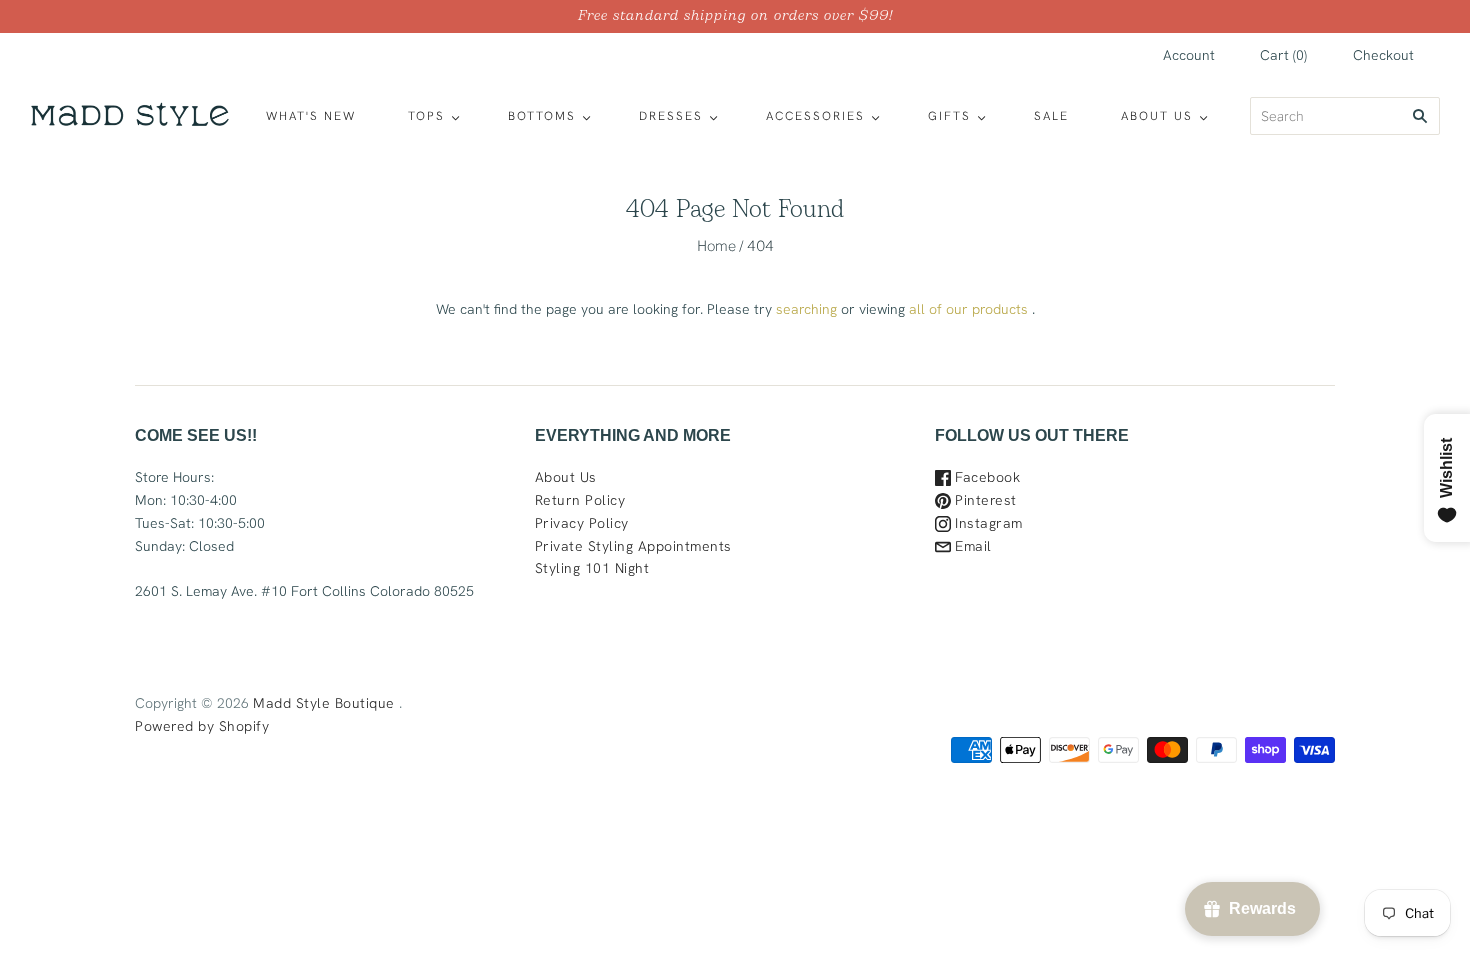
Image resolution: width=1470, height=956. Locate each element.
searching (806, 309)
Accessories (815, 116)
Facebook (986, 477)
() (1283, 55)
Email (971, 546)
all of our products (968, 309)
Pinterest (984, 500)
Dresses (671, 116)
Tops (426, 116)
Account (1189, 55)
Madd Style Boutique (324, 703)
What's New (311, 116)
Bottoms (542, 116)
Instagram (987, 523)
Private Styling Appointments (633, 546)
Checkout (1383, 55)
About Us (1157, 116)
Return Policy (580, 500)
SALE (1051, 116)
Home (716, 245)
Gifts (949, 116)
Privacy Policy (582, 523)
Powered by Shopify (202, 726)
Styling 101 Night (592, 568)
